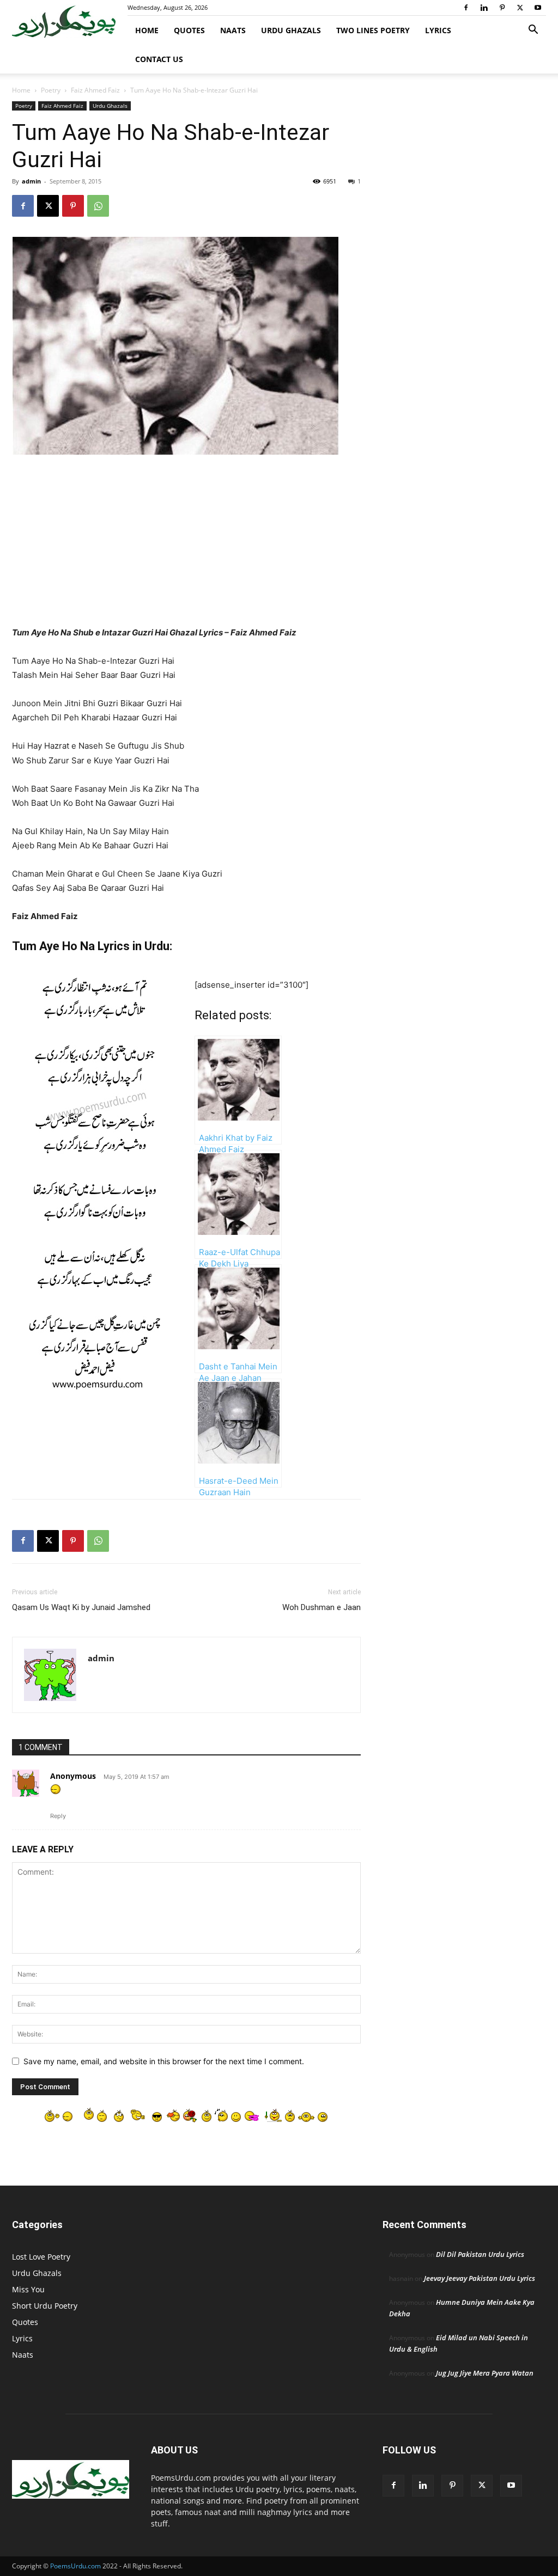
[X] (520, 8)
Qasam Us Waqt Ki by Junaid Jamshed (81, 1607)
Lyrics (438, 30)
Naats (233, 30)
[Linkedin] (484, 8)
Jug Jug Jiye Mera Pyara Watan (485, 2373)
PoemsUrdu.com (75, 2566)
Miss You (28, 2289)
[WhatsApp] (98, 206)
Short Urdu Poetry (45, 2306)
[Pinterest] (502, 8)
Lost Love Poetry (41, 2257)
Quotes (189, 30)
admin (31, 181)
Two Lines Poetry (373, 30)
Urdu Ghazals (291, 30)
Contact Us (159, 59)
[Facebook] (466, 8)
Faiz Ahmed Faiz (95, 90)
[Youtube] (538, 8)
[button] (533, 31)
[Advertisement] (186, 545)
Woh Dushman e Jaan (322, 1607)
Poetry (51, 90)
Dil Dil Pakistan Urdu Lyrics (480, 2254)
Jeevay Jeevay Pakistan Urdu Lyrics (480, 2278)
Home (147, 30)
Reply (58, 1816)
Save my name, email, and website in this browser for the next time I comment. (164, 2061)
